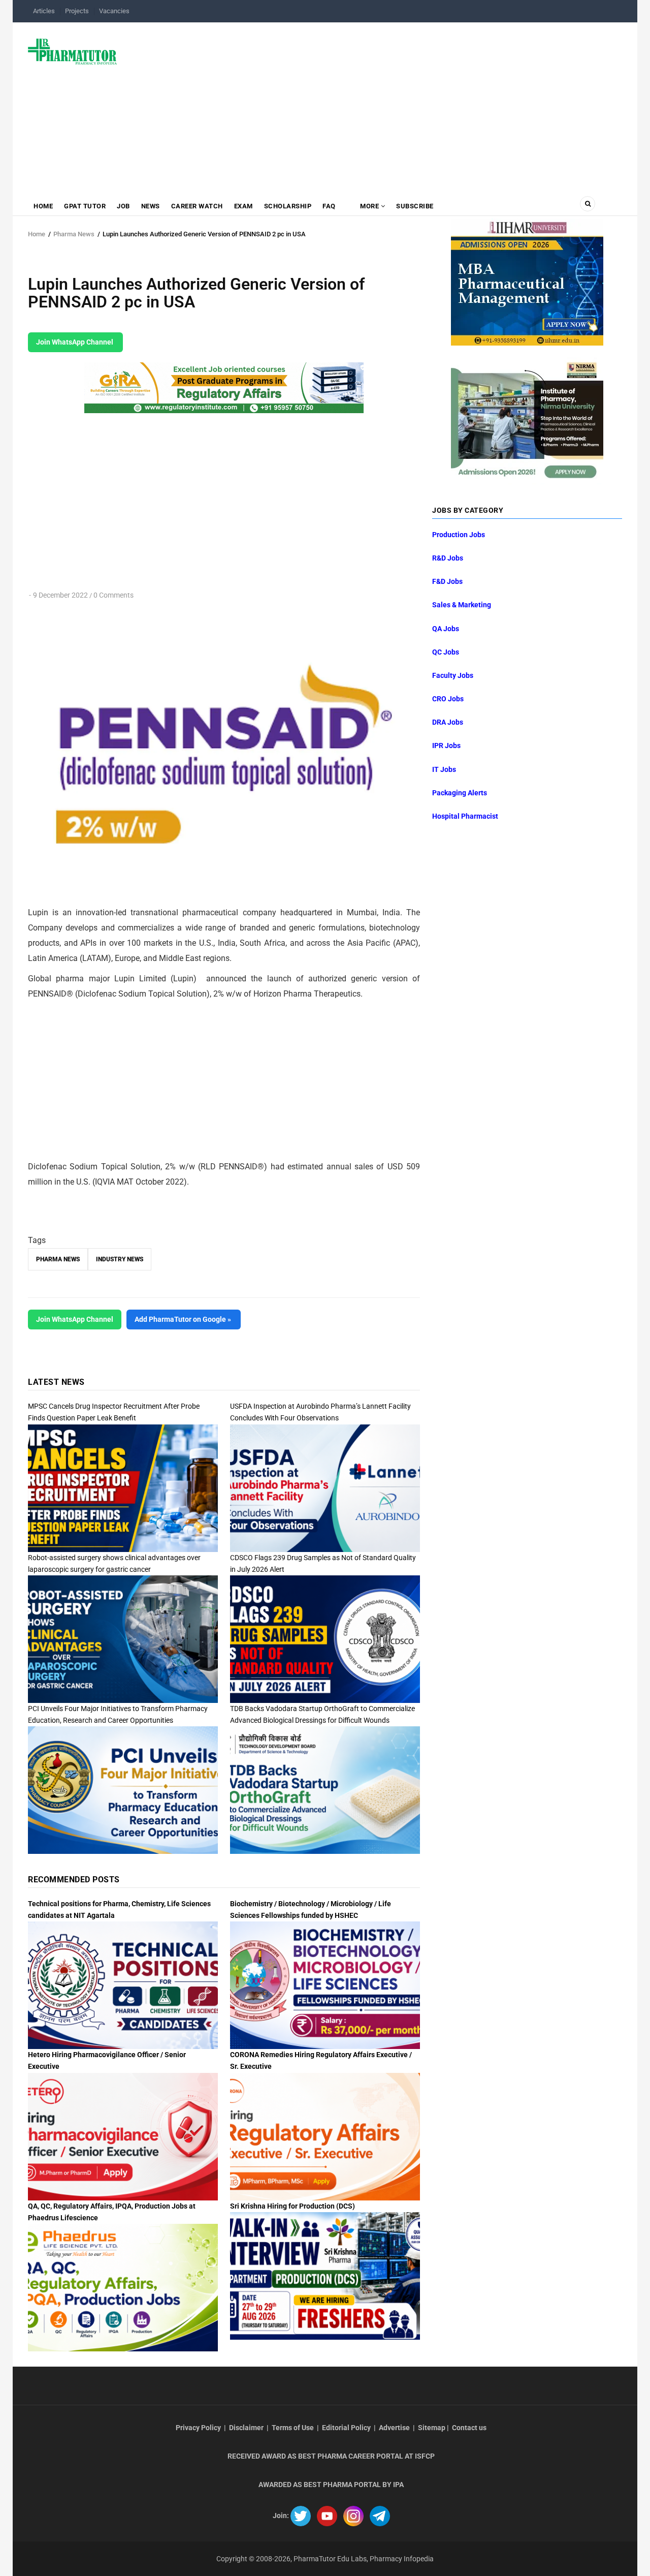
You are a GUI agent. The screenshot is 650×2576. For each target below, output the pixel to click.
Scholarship (288, 206)
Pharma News (74, 234)
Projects (77, 11)
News (151, 206)
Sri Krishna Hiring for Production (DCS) (292, 2206)
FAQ (329, 206)
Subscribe (415, 206)
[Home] (72, 51)
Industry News (120, 1259)
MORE (370, 206)
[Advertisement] (376, 104)
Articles (44, 11)
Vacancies (114, 11)
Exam (243, 206)
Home (43, 206)
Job (123, 206)
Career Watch (197, 206)
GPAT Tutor (85, 206)
